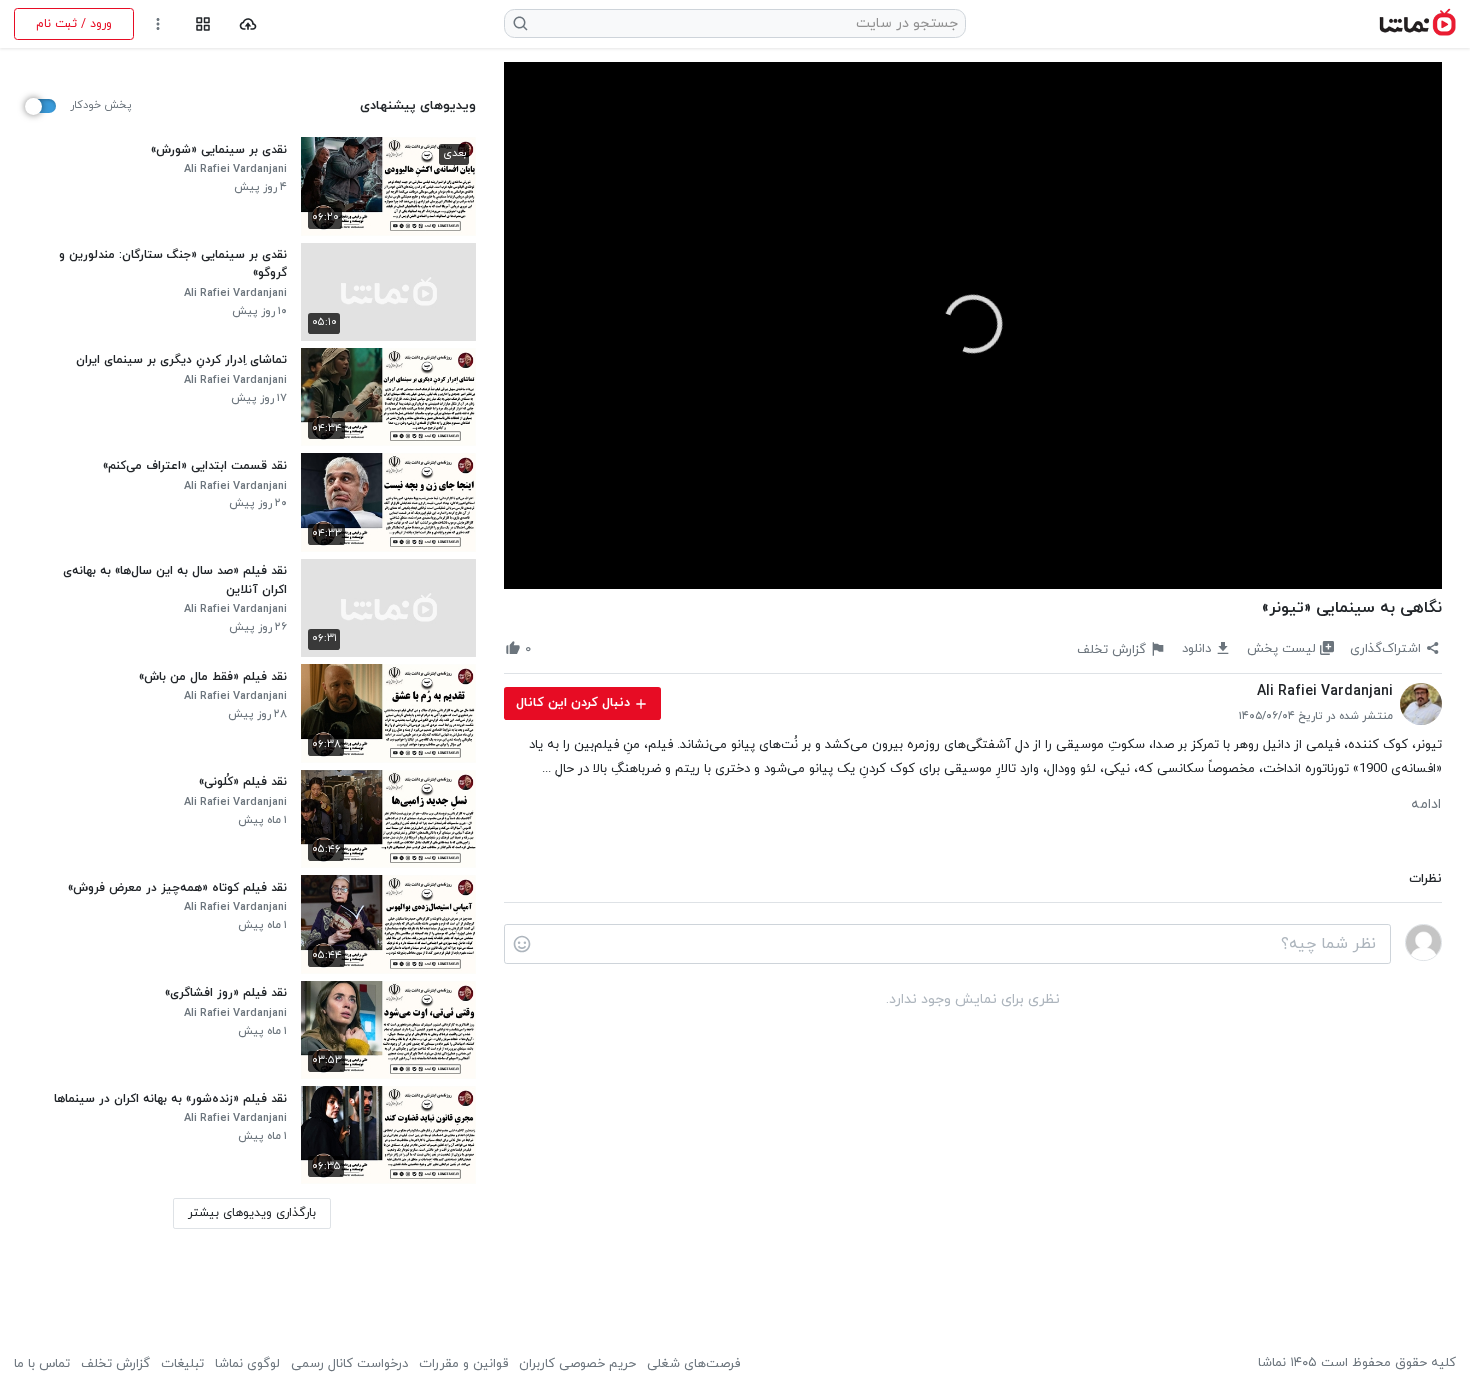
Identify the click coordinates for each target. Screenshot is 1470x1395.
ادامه (1426, 805)
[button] (973, 324)
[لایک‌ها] (547, 648)
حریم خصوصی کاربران (577, 1364)
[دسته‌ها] (202, 24)
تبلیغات (182, 1364)
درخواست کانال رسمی (349, 1364)
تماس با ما (42, 1364)
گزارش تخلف (115, 1364)
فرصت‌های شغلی (693, 1364)
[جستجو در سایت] (521, 23)
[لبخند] (522, 944)
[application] (973, 326)
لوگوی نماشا (247, 1364)
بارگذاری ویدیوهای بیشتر (252, 1213)
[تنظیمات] (158, 24)
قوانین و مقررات (463, 1364)
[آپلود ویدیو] (248, 24)
